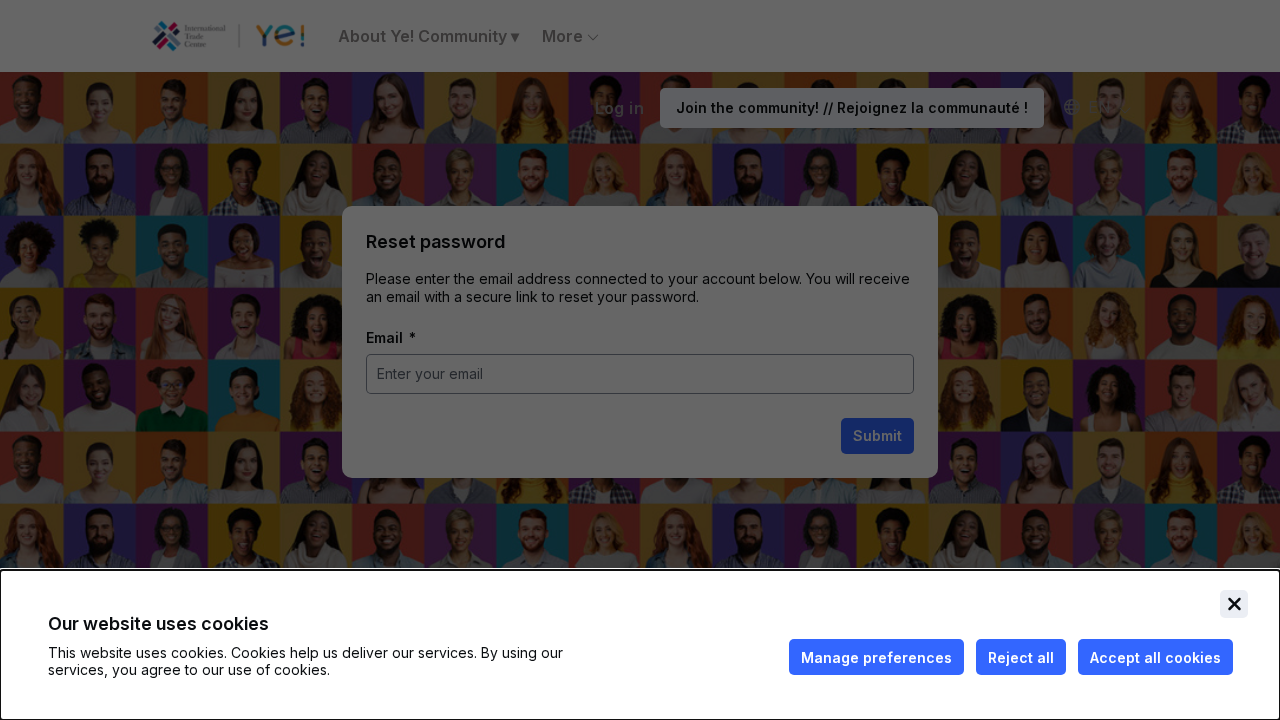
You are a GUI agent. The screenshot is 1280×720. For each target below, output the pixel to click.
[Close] (1234, 604)
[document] (640, 645)
